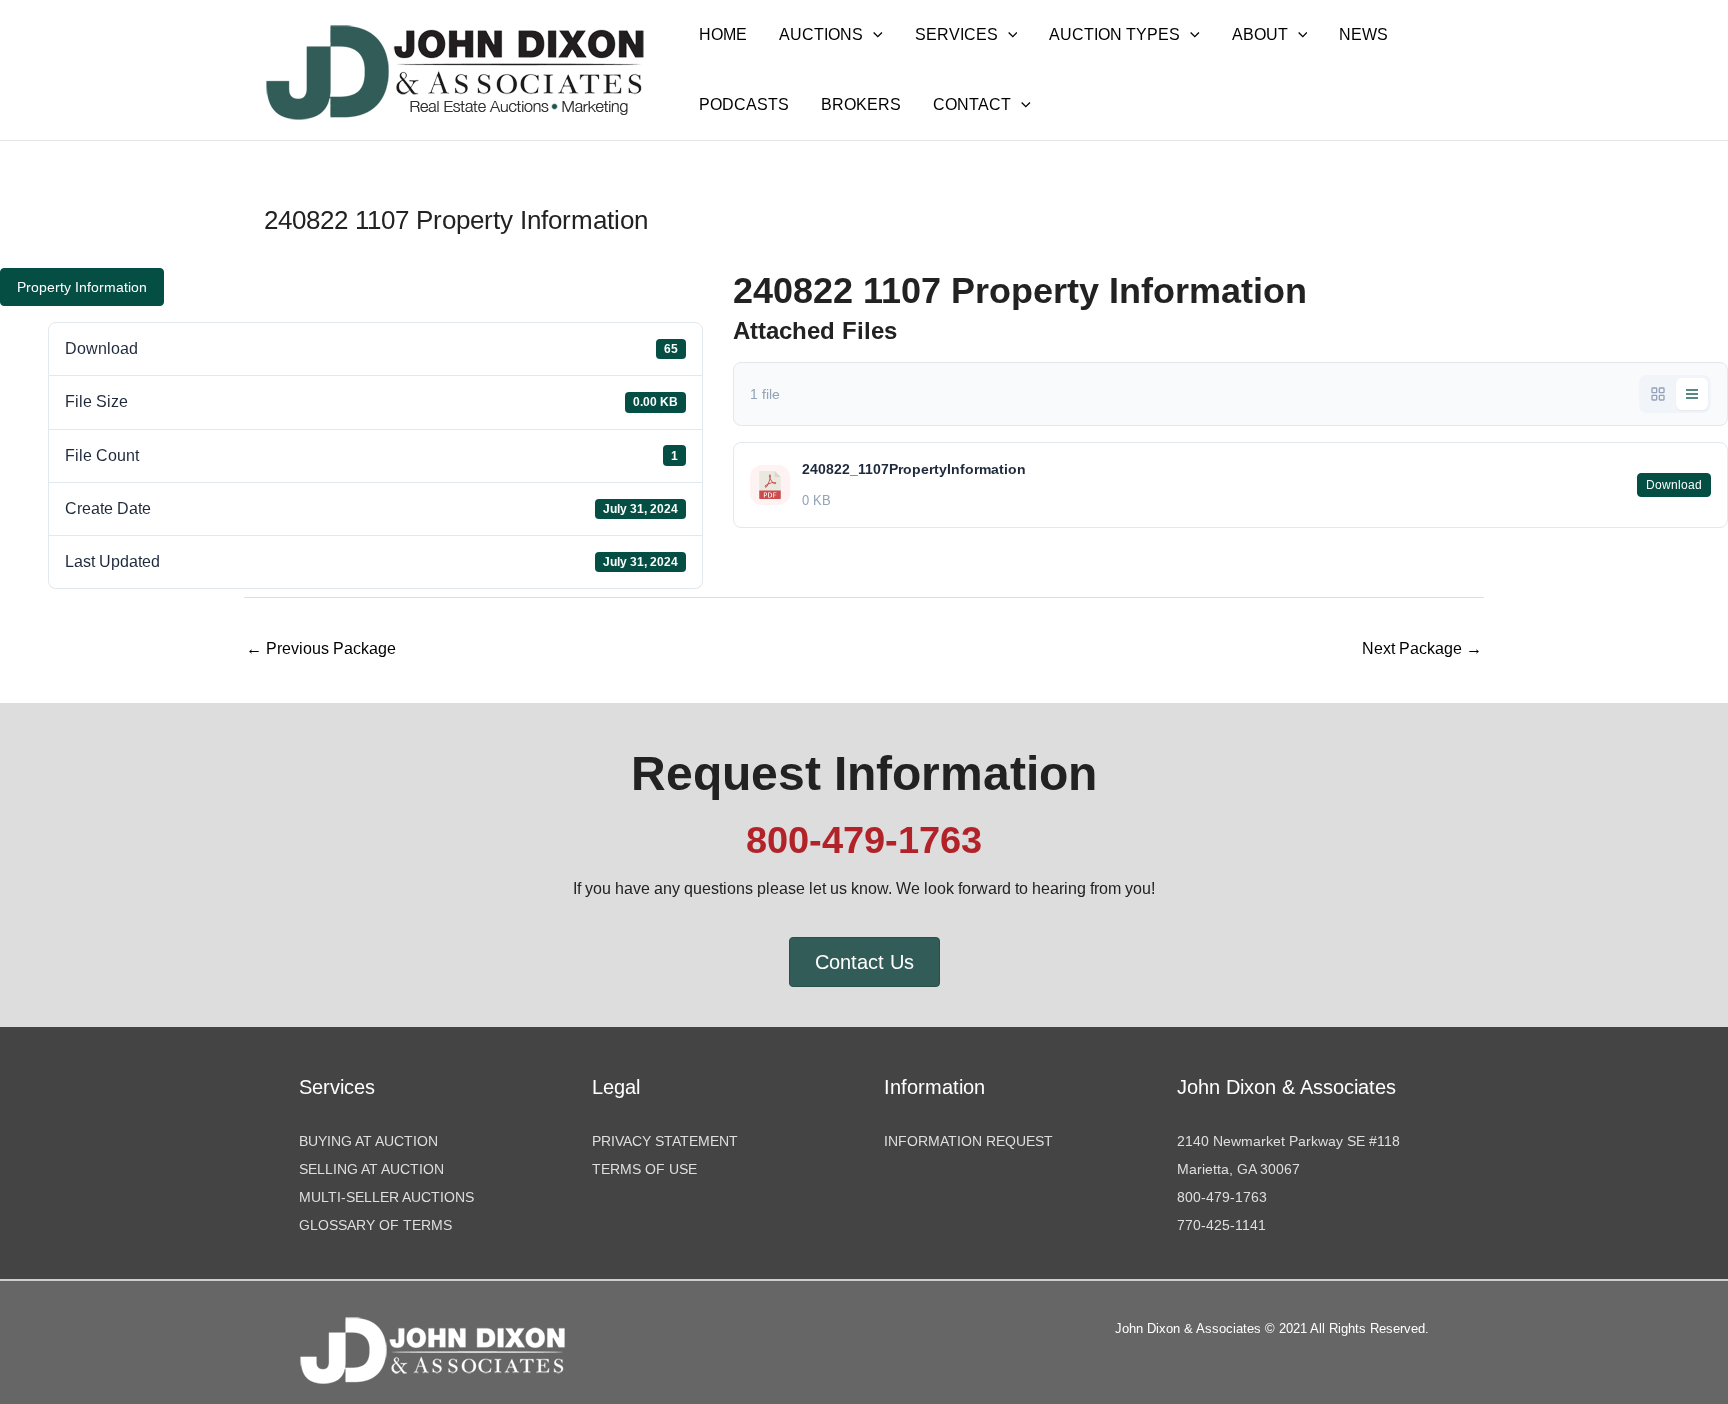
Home (723, 34)
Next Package (1422, 648)
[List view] (1692, 394)
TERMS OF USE (644, 1169)
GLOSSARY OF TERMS (375, 1225)
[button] (873, 35)
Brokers (861, 104)
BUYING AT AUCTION (368, 1141)
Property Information (82, 287)
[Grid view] (1658, 394)
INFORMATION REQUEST (968, 1141)
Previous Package (321, 648)
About (1260, 34)
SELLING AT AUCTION (371, 1169)
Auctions (821, 34)
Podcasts (744, 104)
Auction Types (1114, 34)
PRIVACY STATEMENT (665, 1141)
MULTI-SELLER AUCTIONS (386, 1197)
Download (1674, 485)
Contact (972, 104)
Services (956, 34)
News (1363, 34)
